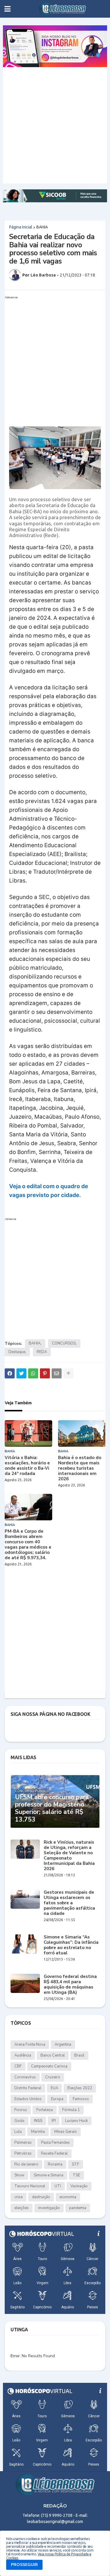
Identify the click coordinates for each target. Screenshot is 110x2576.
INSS (38, 2121)
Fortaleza (45, 2110)
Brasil (79, 2055)
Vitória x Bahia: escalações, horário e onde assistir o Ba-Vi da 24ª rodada (27, 1466)
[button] (7, 9)
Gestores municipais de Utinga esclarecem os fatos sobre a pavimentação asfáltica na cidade (69, 1903)
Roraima (55, 2164)
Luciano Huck (76, 2121)
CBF (18, 2066)
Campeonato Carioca (49, 2066)
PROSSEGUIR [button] (24, 2565)
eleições (22, 2208)
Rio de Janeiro (26, 2164)
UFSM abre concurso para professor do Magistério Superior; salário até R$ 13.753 (52, 1808)
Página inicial (21, 227)
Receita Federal (54, 2153)
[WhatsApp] (33, 1373)
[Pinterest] (45, 1373)
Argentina (63, 2044)
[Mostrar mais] (68, 1373)
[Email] (57, 1373)
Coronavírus (25, 2077)
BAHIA (42, 227)
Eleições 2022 (80, 2088)
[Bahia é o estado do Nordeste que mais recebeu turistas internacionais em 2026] (82, 1433)
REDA (42, 1352)
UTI (58, 2186)
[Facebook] (10, 1373)
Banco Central (53, 2055)
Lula (18, 2132)
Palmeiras (23, 2143)
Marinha (38, 2132)
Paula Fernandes (55, 2143)
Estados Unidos (28, 2099)
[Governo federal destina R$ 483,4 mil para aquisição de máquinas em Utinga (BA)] (25, 1983)
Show (19, 2175)
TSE (76, 2175)
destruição (41, 2197)
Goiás (20, 2121)
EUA (54, 2088)
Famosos (81, 2099)
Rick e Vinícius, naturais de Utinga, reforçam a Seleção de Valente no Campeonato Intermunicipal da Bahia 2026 (69, 1855)
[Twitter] (21, 1373)
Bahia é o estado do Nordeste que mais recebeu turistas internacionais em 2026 (80, 1468)
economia (68, 2197)
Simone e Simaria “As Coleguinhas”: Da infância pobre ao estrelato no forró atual (71, 1945)
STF (76, 2164)
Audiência (23, 2055)
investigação (49, 2208)
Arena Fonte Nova (30, 2044)
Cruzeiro (53, 2077)
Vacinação (79, 2186)
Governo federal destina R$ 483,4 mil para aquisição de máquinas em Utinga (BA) (70, 1984)
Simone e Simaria (49, 2175)
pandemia (78, 2208)
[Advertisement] (55, 125)
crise (18, 2197)
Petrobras (23, 2153)
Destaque (17, 1352)
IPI (54, 2121)
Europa (57, 2099)
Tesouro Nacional (30, 2186)
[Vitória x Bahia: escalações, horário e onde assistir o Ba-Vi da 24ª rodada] (28, 1433)
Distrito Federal (28, 2088)
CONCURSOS (64, 1343)
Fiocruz (21, 2110)
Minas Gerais (66, 2132)
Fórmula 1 (71, 2110)
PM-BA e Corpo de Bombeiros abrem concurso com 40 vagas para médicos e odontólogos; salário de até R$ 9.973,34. (28, 1544)
